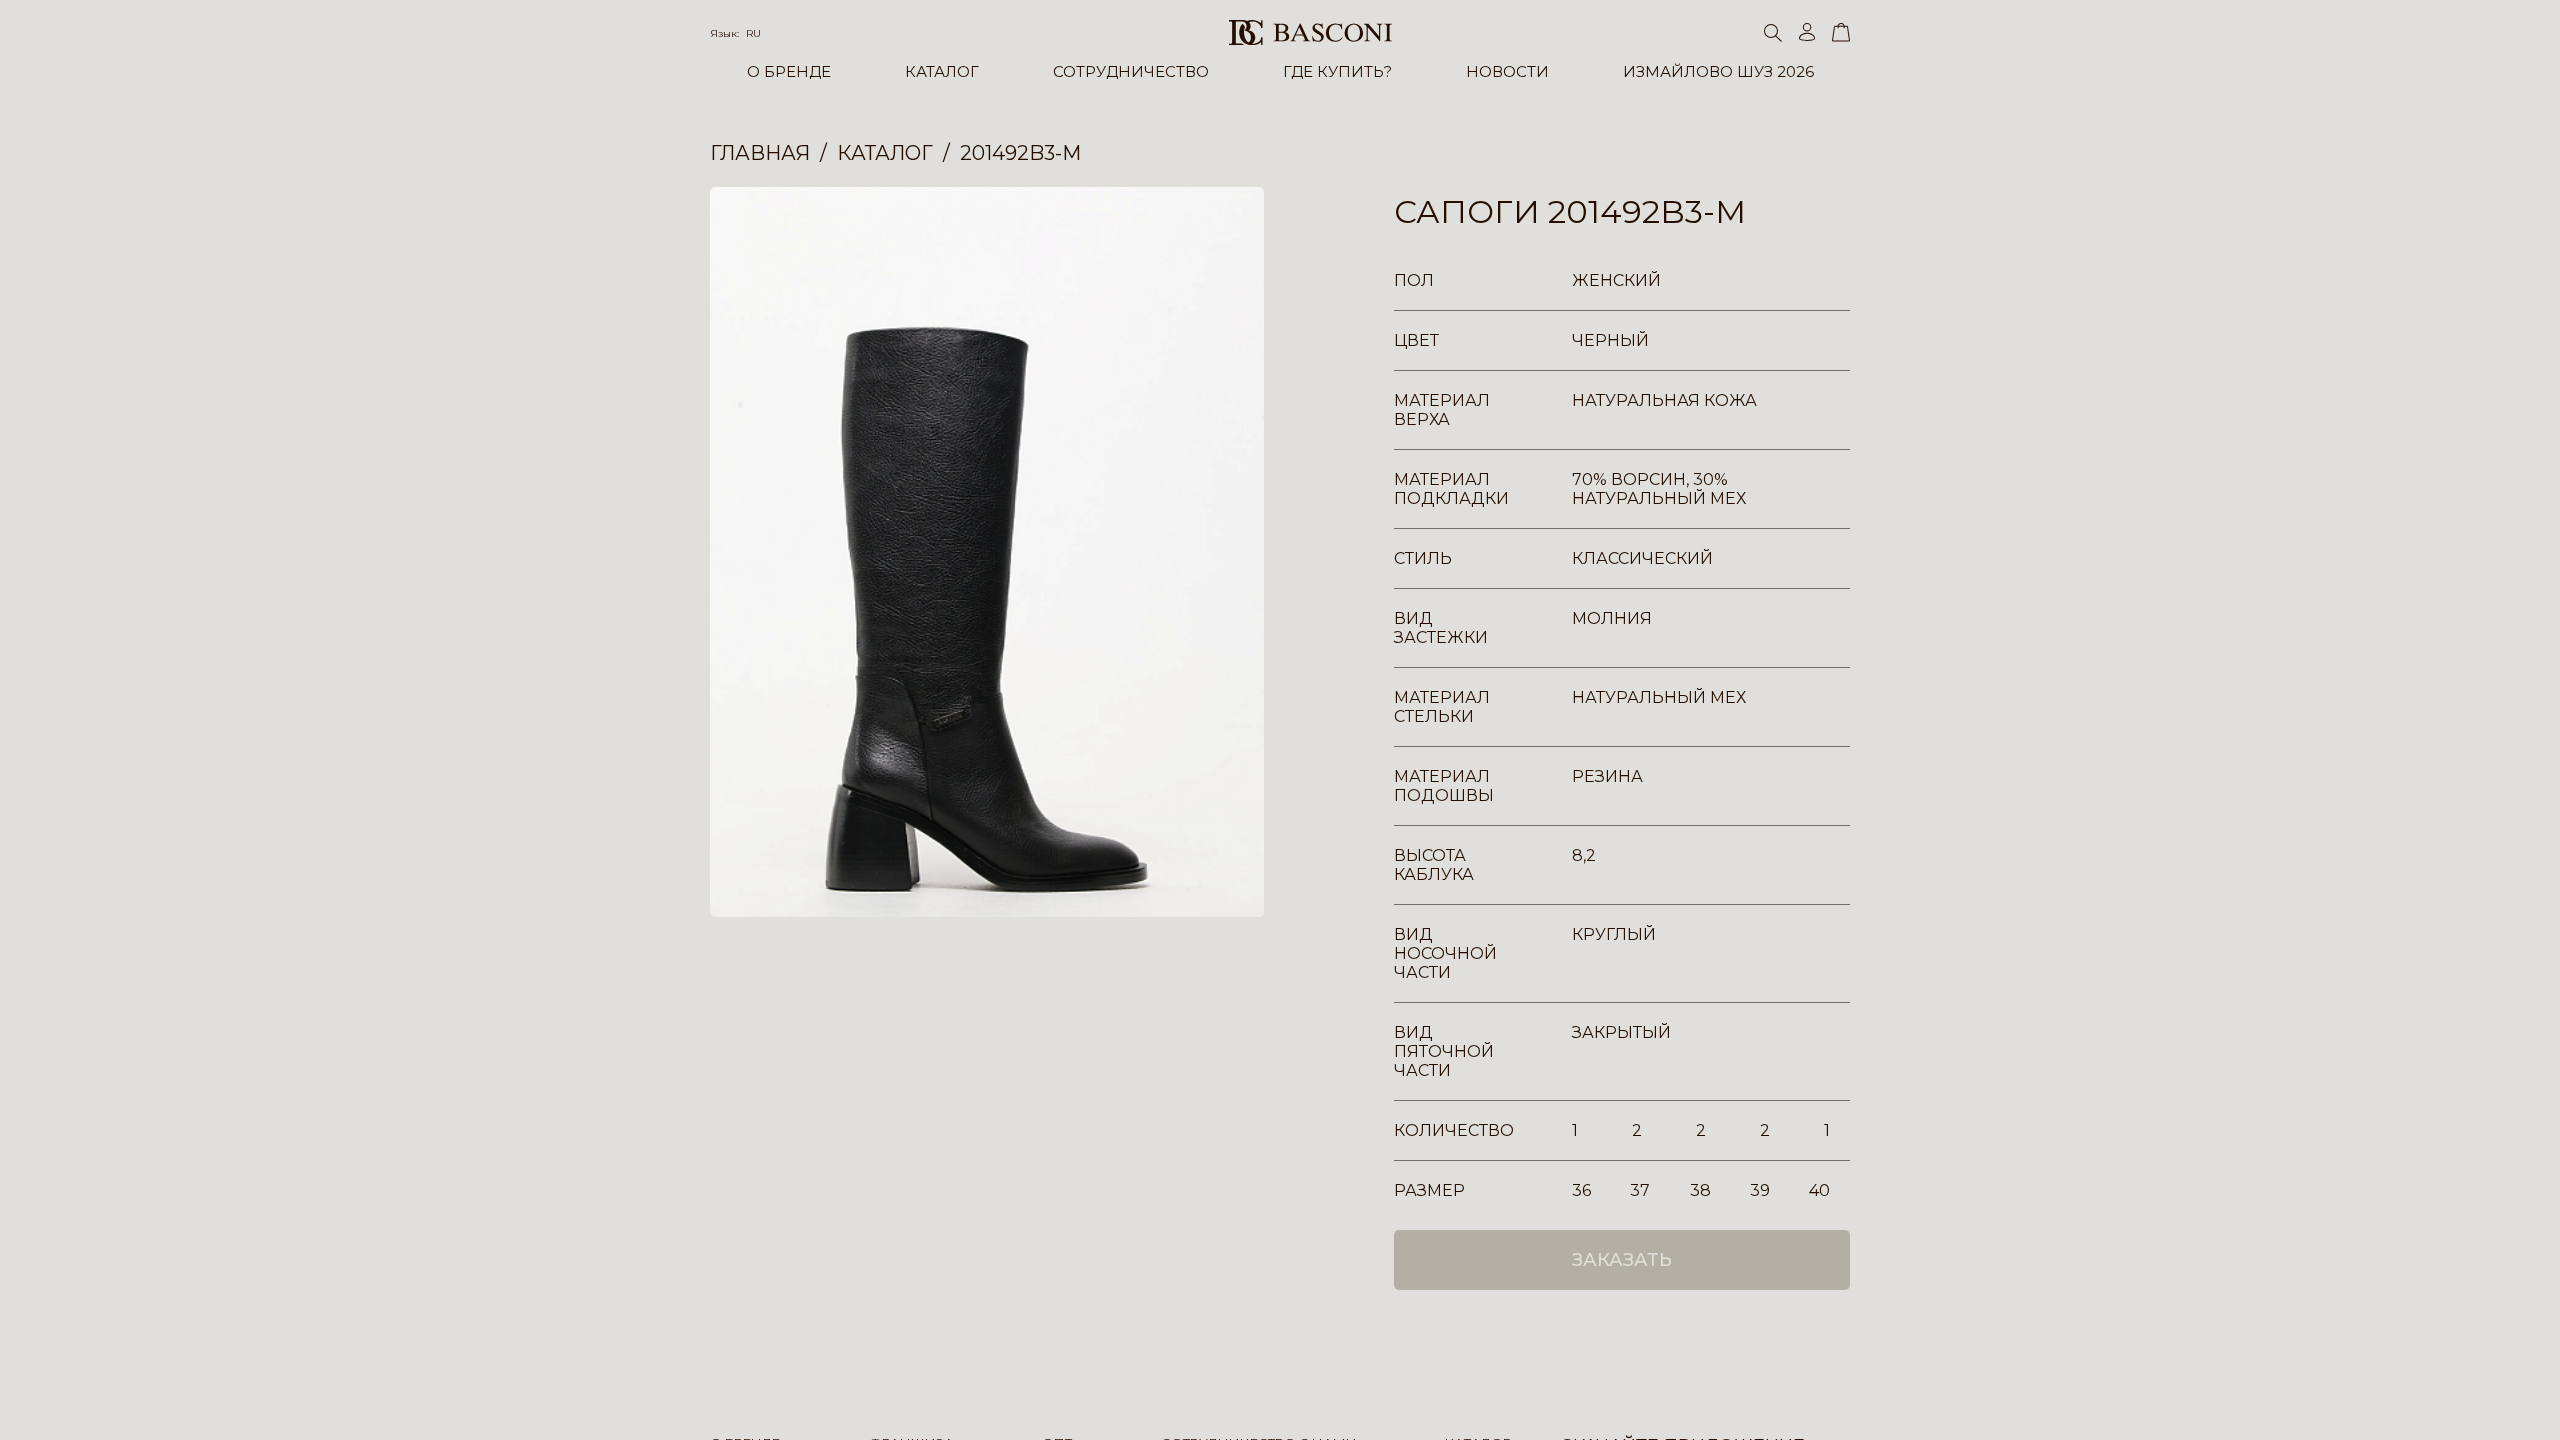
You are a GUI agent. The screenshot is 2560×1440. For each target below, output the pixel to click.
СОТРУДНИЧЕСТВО (1131, 71)
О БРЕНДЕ (789, 71)
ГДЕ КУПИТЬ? (1337, 71)
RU (753, 33)
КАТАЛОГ (942, 71)
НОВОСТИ (1507, 71)
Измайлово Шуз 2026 (1718, 71)
